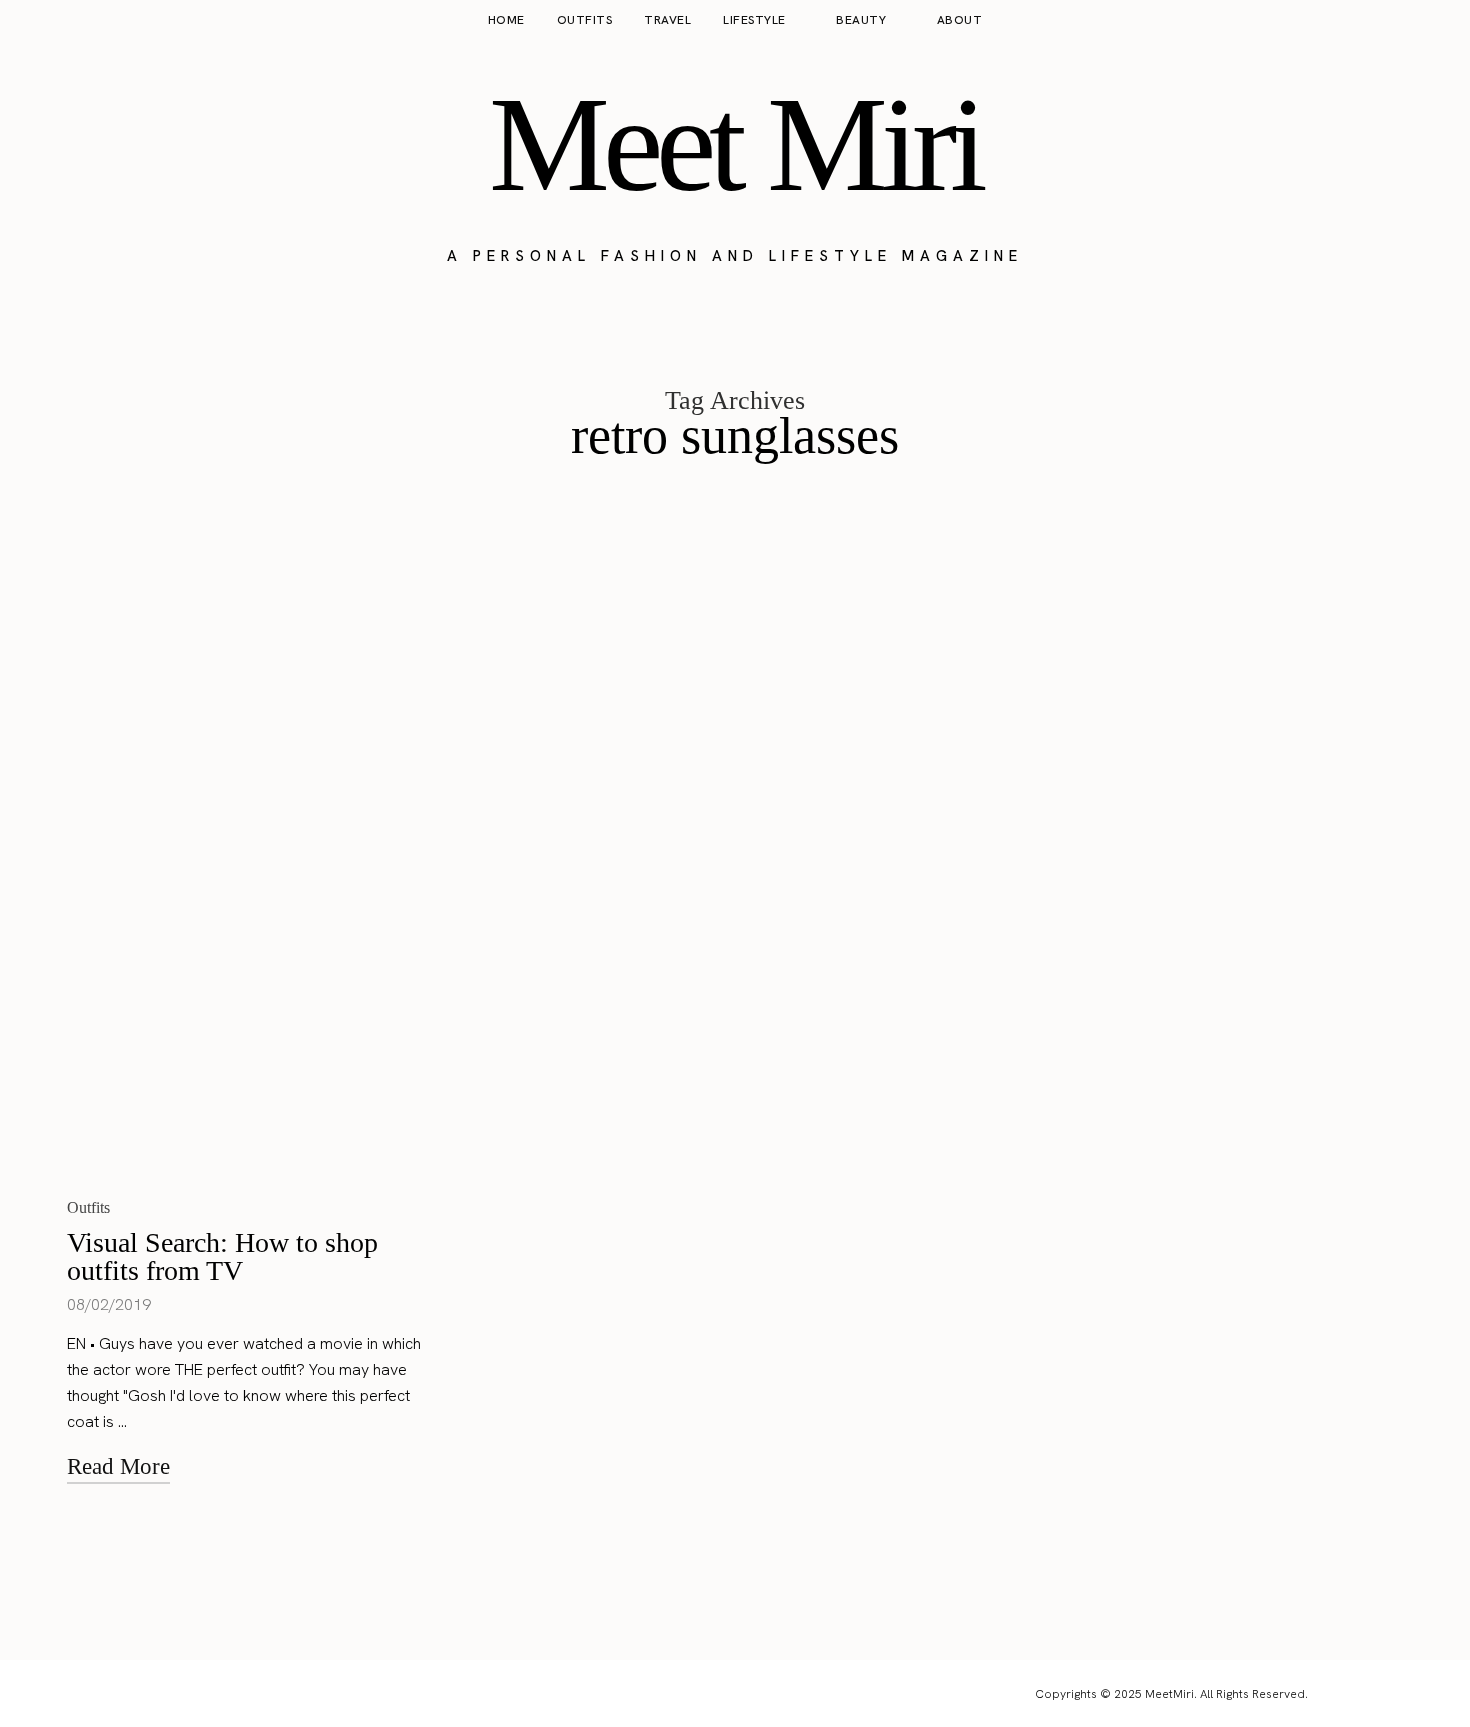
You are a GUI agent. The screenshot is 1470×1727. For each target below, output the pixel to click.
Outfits (585, 20)
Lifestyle (754, 20)
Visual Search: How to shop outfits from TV (222, 1256)
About (960, 20)
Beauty (861, 20)
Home (506, 20)
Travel (667, 20)
